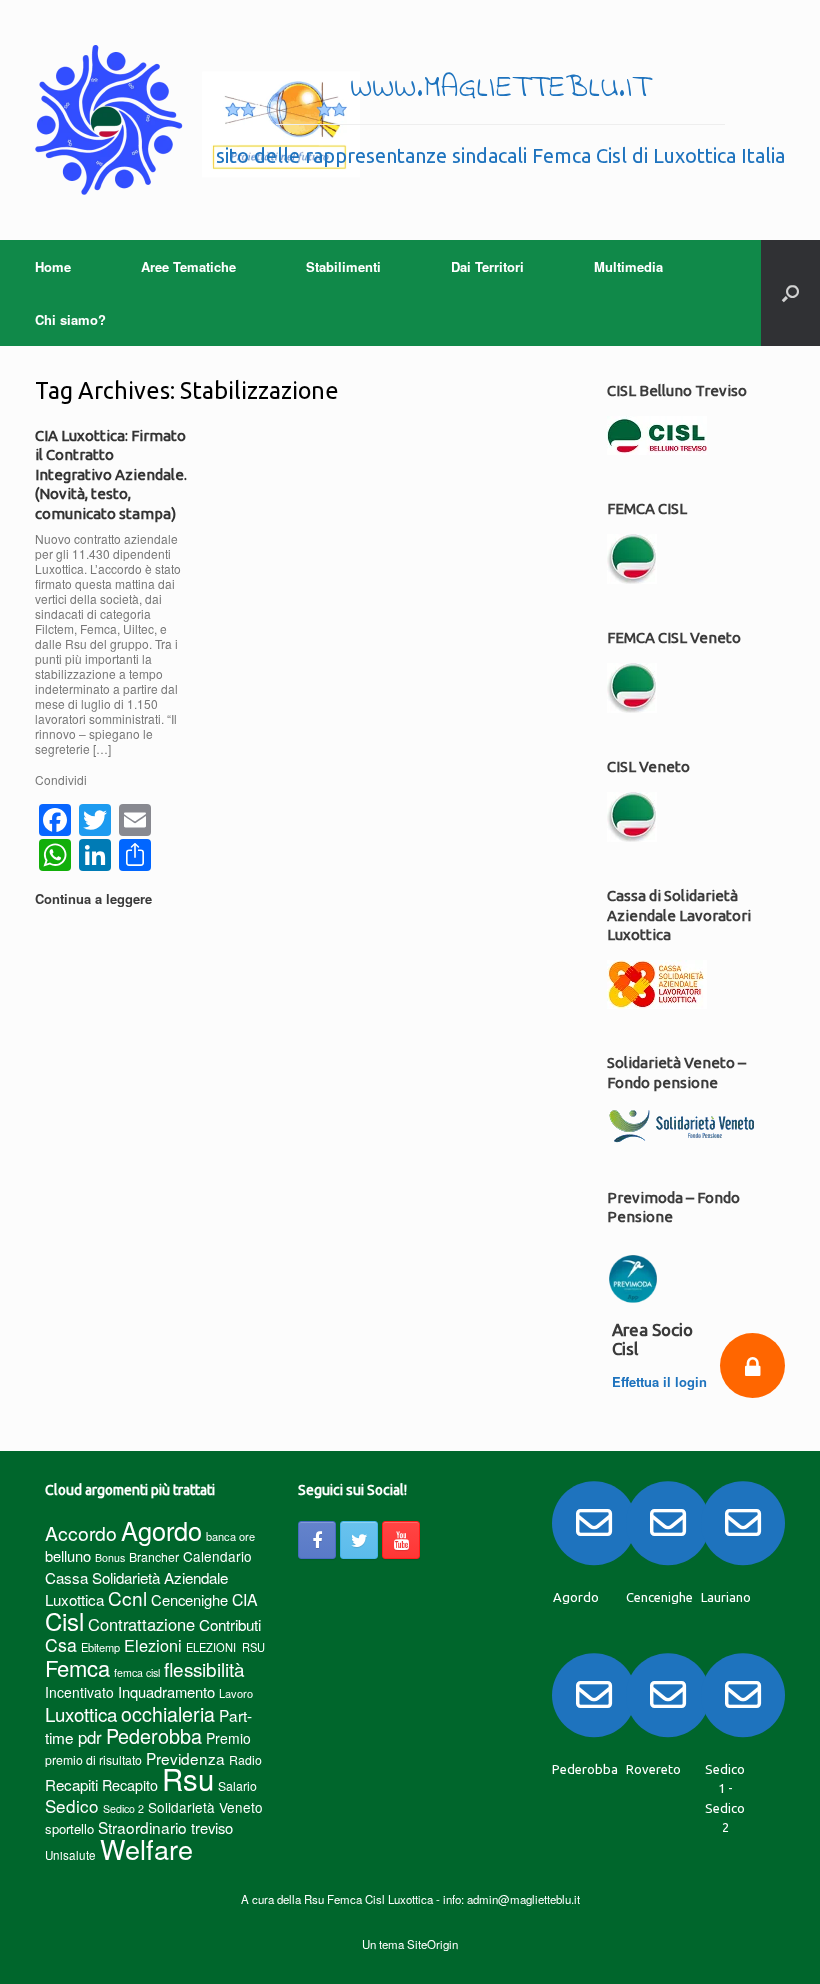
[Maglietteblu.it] (197, 120)
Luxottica (81, 1713)
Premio (228, 1738)
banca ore (230, 1536)
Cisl (64, 1620)
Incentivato (79, 1692)
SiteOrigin (432, 1944)
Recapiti (71, 1784)
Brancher (154, 1556)
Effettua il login (659, 1381)
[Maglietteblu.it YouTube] (401, 1540)
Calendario (217, 1556)
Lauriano (726, 1597)
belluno (68, 1555)
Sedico (72, 1805)
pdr (90, 1737)
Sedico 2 (123, 1808)
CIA (245, 1599)
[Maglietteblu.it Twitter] (359, 1540)
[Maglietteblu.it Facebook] (317, 1540)
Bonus (110, 1557)
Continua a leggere (95, 898)
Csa (61, 1644)
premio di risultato (93, 1759)
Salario (237, 1785)
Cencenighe (189, 1599)
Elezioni (153, 1645)
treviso (212, 1827)
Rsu (188, 1778)
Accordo (81, 1533)
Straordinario (142, 1827)
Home (53, 266)
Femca (77, 1667)
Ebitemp (100, 1647)
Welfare (146, 1848)
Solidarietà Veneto (205, 1807)
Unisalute (70, 1855)
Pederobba (154, 1735)
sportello (69, 1828)
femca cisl (137, 1672)
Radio (245, 1759)
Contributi (230, 1624)
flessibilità (204, 1668)
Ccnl (127, 1597)
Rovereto (653, 1769)
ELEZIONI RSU (225, 1647)
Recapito (130, 1784)
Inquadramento (166, 1691)
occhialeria (168, 1714)
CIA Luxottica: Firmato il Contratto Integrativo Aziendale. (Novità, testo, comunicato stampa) (111, 474)
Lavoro (236, 1693)
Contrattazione (141, 1624)
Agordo (161, 1530)
